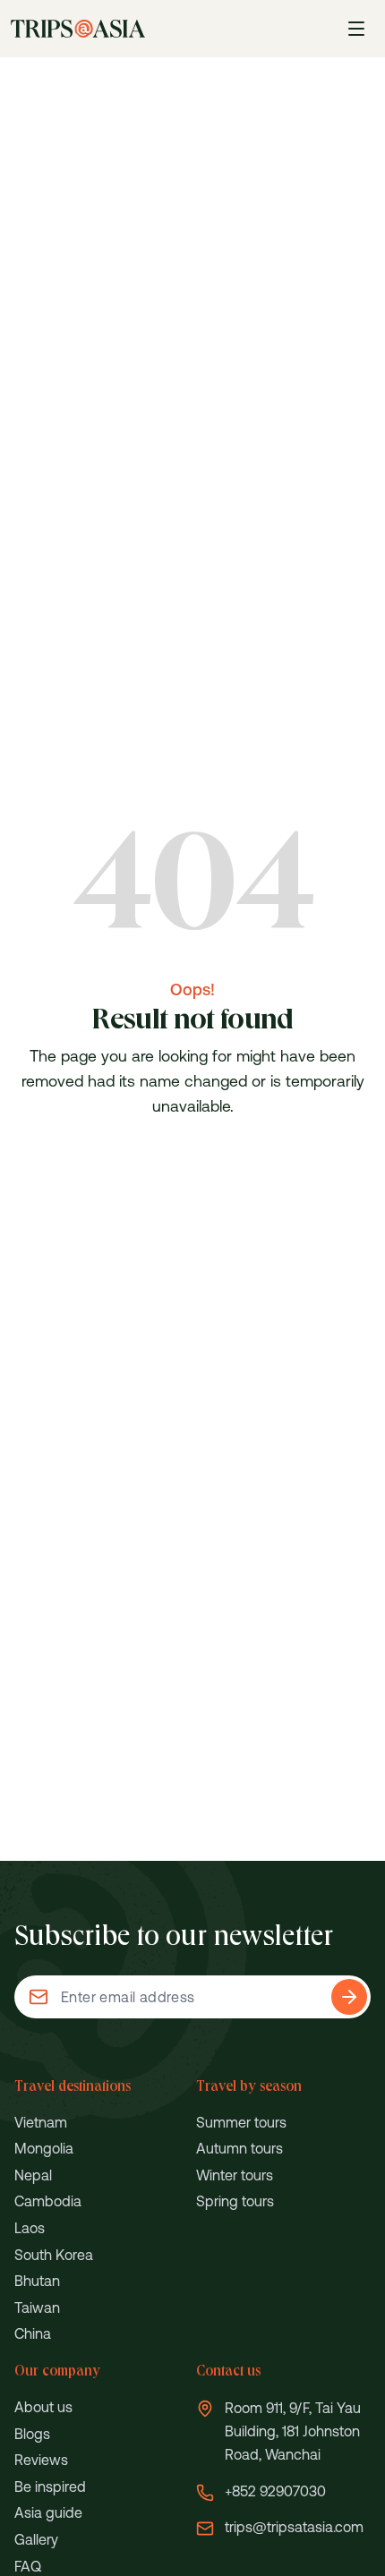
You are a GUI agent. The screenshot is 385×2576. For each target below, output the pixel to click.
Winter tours (235, 2175)
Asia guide (48, 2512)
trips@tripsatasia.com (294, 2527)
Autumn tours (240, 2148)
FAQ (28, 2566)
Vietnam (41, 2122)
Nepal (33, 2175)
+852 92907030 (275, 2491)
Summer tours (241, 2122)
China (33, 2333)
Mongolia (44, 2148)
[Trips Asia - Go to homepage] (78, 29)
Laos (30, 2228)
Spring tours (235, 2201)
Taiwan (37, 2307)
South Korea (54, 2255)
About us (43, 2407)
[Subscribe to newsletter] (349, 1997)
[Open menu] (356, 29)
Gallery (36, 2539)
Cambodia (48, 2201)
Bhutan (37, 2281)
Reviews (41, 2460)
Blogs (32, 2434)
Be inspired (50, 2486)
